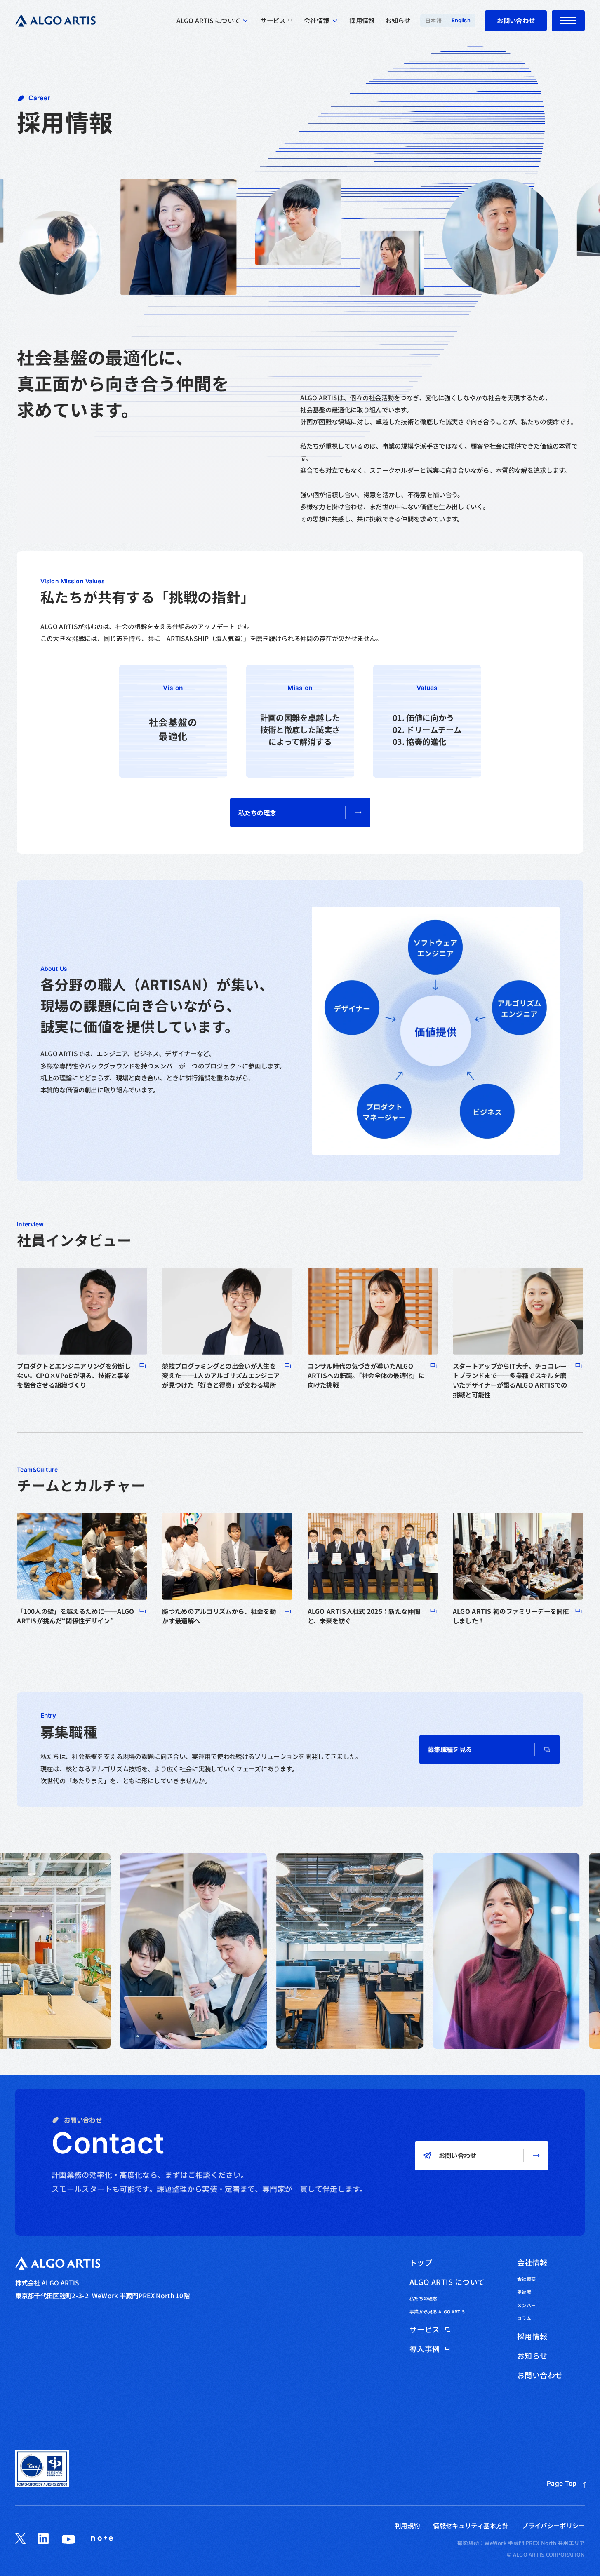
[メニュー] (568, 21)
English (461, 20)
